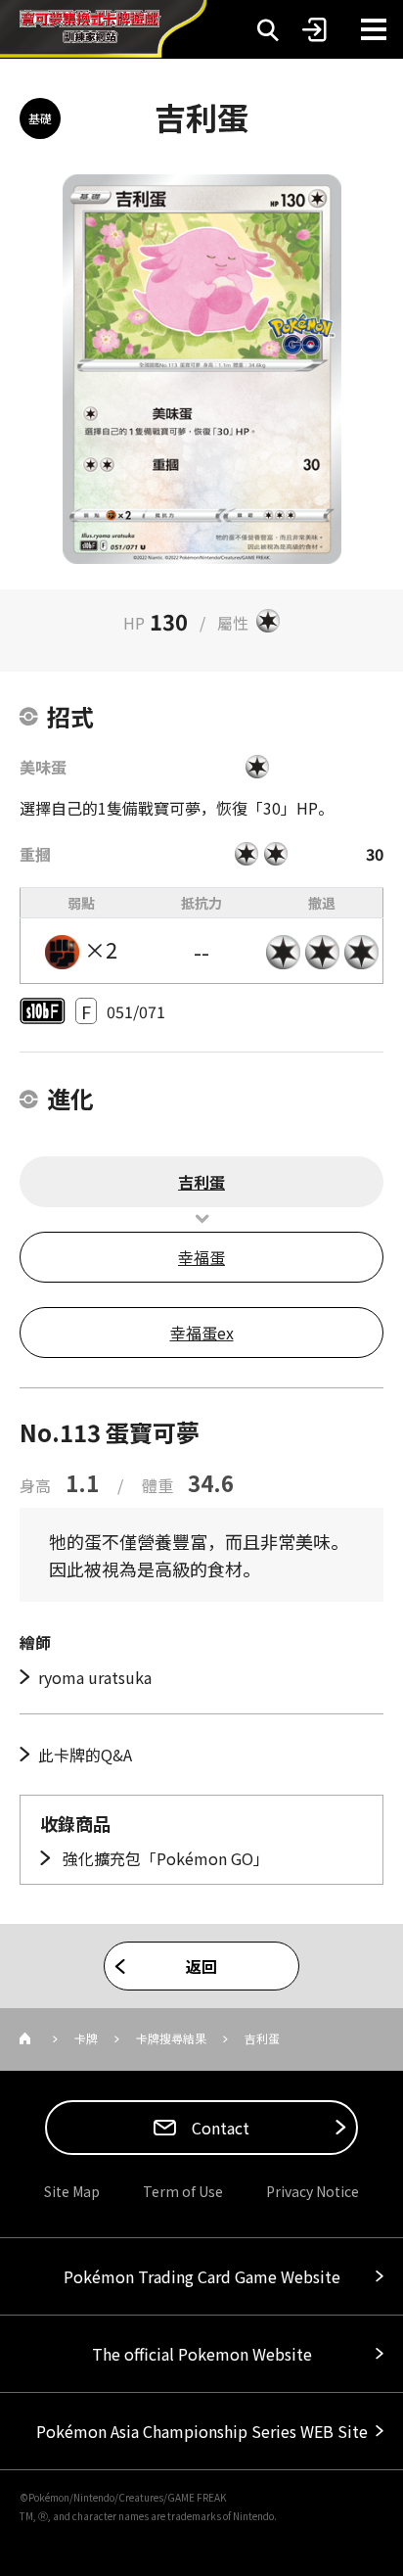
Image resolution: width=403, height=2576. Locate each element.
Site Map (72, 2191)
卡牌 (86, 2038)
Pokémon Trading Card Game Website (202, 2276)
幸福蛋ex (202, 1333)
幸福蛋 (201, 1257)
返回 (201, 1966)
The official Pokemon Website (202, 2354)
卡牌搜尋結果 (171, 2038)
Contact (219, 2128)
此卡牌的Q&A (85, 1755)
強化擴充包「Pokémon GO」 (164, 1858)
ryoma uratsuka (95, 1677)
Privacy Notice (313, 2191)
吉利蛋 (201, 1182)
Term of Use (183, 2191)
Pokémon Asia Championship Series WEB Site (202, 2431)
